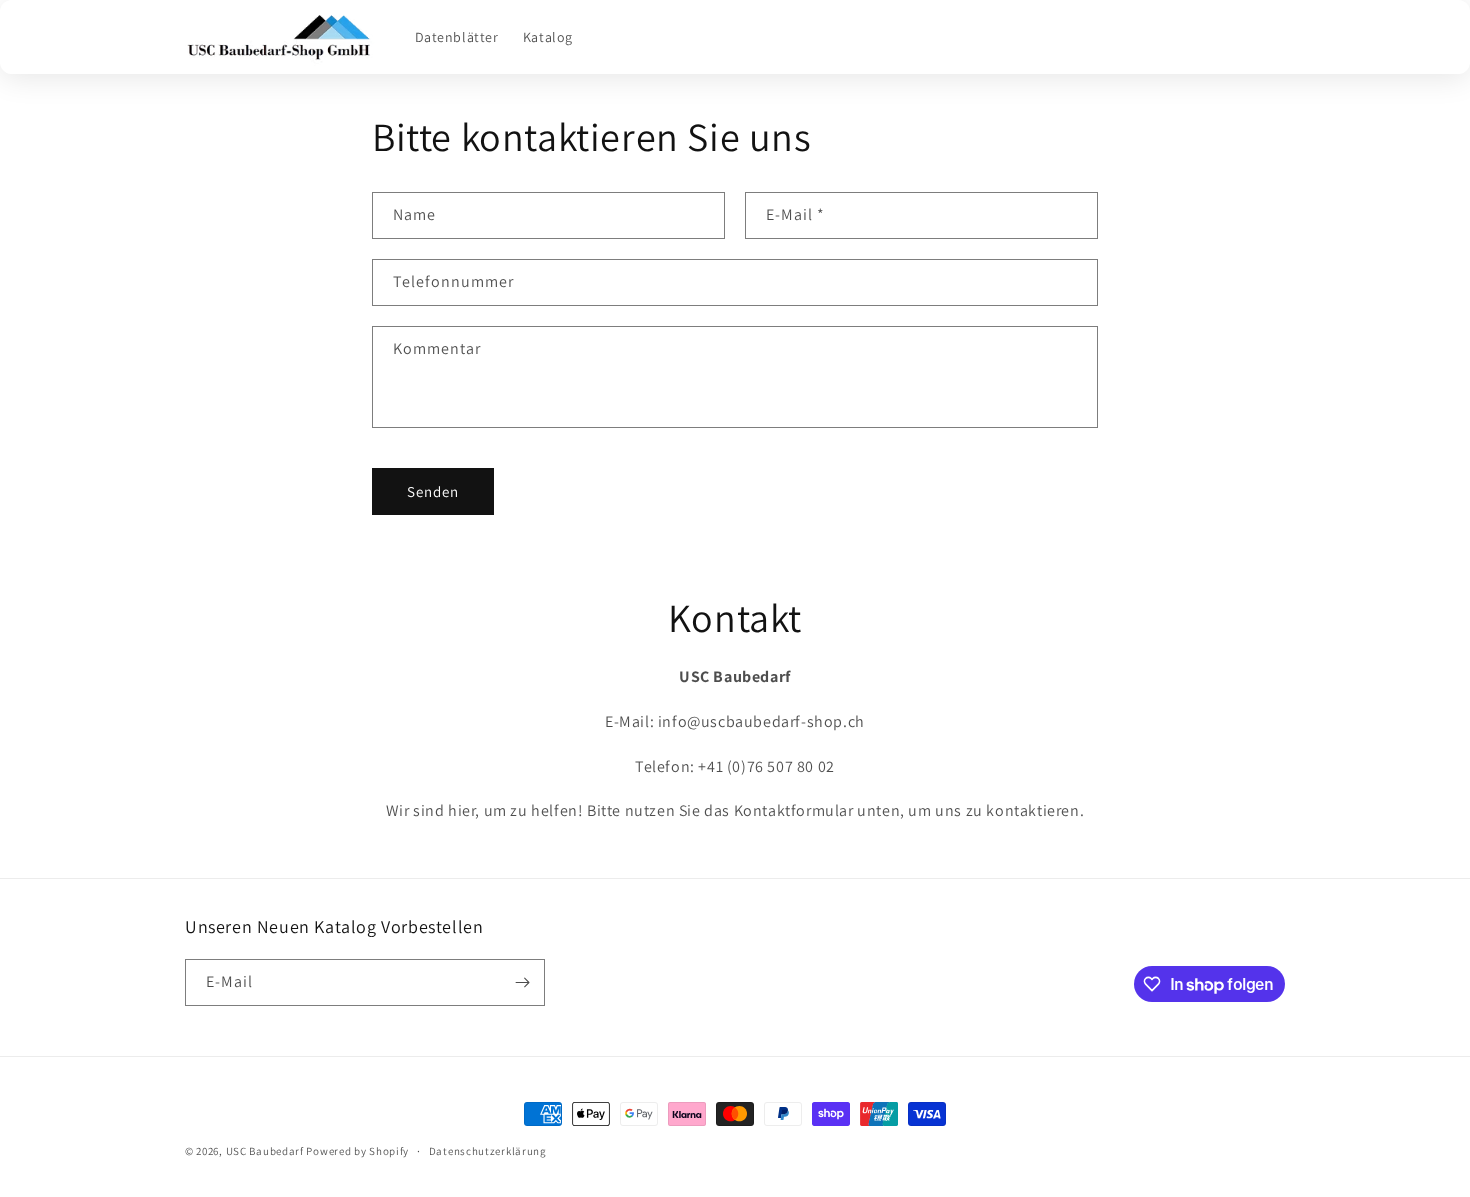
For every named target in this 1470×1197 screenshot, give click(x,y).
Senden (433, 491)
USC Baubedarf (265, 1151)
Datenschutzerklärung (488, 1151)
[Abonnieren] (522, 982)
